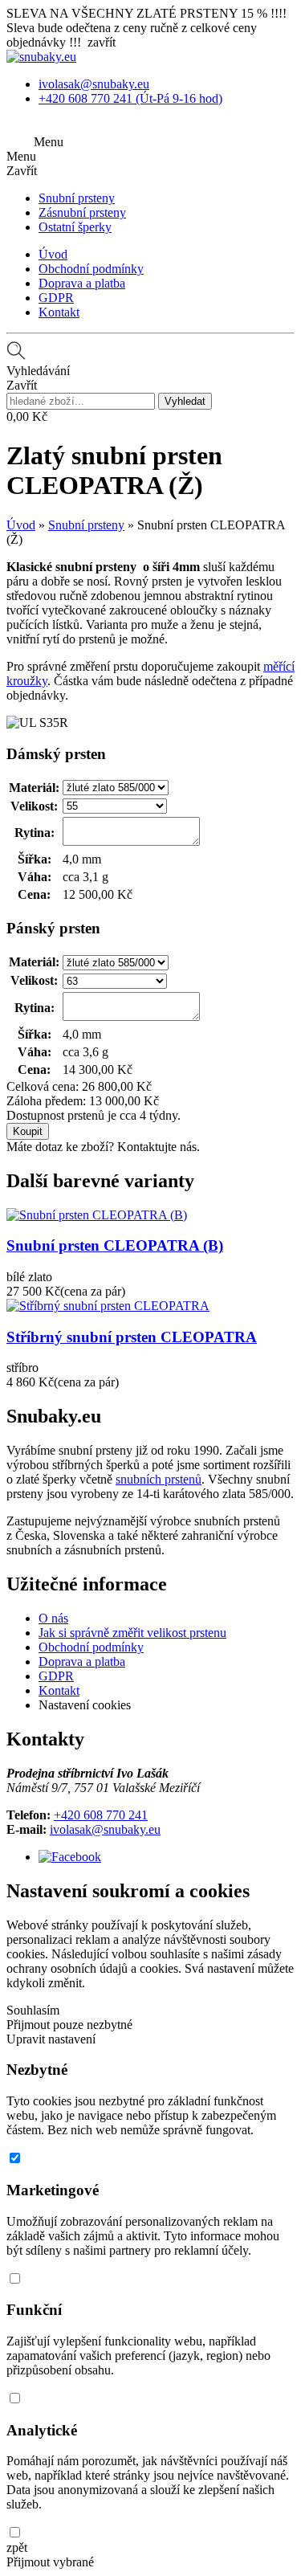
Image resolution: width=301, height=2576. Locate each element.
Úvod (53, 254)
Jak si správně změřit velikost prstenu (132, 1633)
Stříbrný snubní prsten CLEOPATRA (132, 1337)
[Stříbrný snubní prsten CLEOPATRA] (108, 1306)
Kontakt (59, 312)
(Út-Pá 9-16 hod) (130, 98)
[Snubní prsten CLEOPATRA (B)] (97, 1215)
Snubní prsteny (77, 198)
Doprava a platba (82, 283)
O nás (53, 1618)
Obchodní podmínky (91, 269)
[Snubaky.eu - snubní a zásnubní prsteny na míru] (41, 57)
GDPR (56, 298)
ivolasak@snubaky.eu (105, 1829)
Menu (49, 142)
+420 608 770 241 (101, 1815)
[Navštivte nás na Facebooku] (70, 1857)
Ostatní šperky (75, 227)
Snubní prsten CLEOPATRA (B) (115, 1245)
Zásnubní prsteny (82, 212)
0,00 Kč (27, 416)
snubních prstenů (159, 1479)
